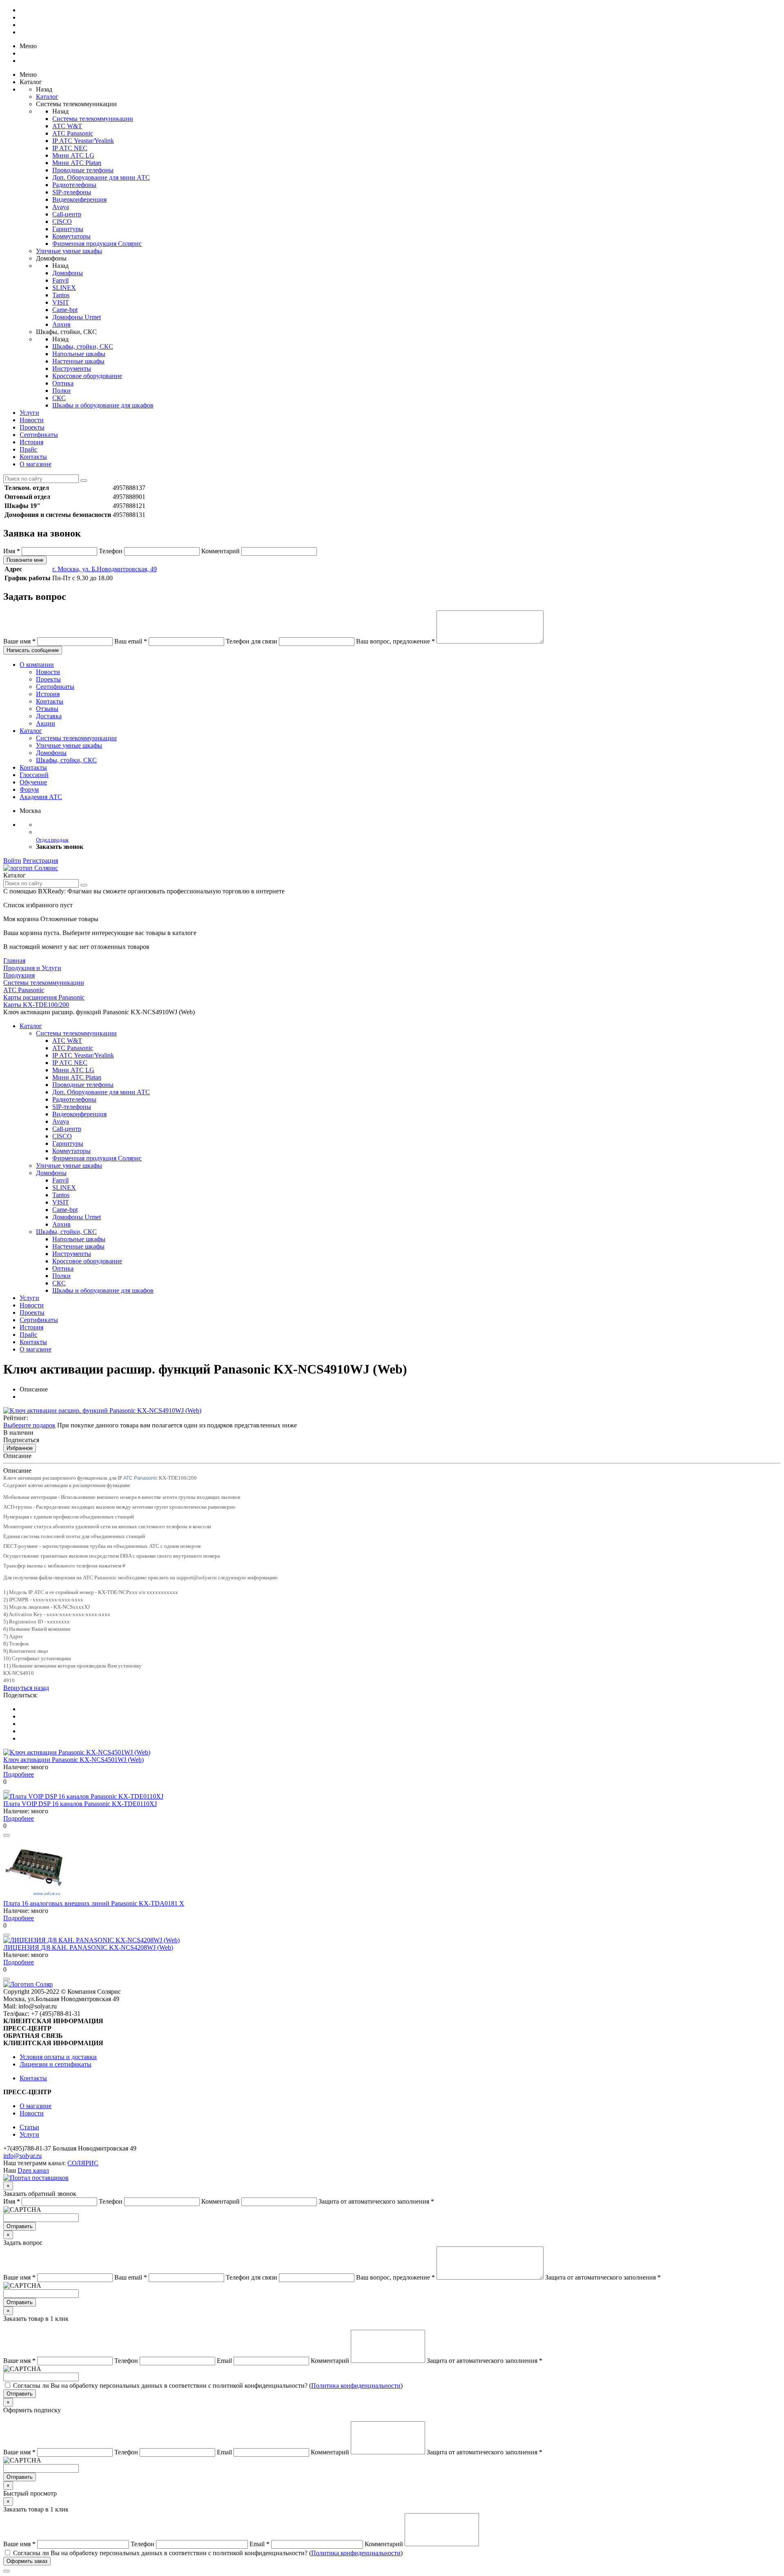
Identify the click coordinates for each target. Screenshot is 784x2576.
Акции (46, 723)
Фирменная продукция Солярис (97, 244)
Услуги (29, 413)
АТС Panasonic (73, 133)
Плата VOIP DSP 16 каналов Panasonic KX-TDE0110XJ (80, 1804)
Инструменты (72, 368)
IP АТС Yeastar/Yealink (83, 141)
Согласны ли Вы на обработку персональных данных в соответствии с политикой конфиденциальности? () (208, 2386)
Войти (12, 861)
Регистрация (40, 861)
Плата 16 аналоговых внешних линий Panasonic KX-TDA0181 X (94, 1903)
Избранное (20, 1448)
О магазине (36, 464)
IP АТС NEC (70, 148)
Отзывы (47, 709)
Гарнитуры (68, 229)
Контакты (33, 457)
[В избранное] (7, 1791)
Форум (29, 789)
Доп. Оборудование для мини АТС (101, 177)
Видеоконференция (79, 199)
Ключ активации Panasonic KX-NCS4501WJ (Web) (73, 1760)
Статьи (29, 2127)
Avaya (61, 207)
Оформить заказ (27, 2561)
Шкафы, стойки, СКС (83, 346)
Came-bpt (65, 310)
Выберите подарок (29, 1425)
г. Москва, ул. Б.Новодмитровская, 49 (105, 569)
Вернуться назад (26, 1688)
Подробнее (19, 1774)
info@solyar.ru (22, 2156)
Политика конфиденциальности (356, 2386)
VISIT (61, 302)
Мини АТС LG (73, 155)
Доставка (49, 716)
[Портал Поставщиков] (36, 2178)
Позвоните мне (25, 560)
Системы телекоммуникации (93, 119)
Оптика (63, 383)
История (31, 442)
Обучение (33, 782)
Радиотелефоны (74, 185)
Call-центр (67, 214)
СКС (59, 398)
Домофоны (68, 273)
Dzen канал (33, 2170)
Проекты (32, 427)
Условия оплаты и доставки (58, 2057)
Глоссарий (34, 775)
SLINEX (64, 288)
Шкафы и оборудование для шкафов (103, 405)
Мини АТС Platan (77, 163)
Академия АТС (41, 797)
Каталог (47, 97)
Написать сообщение (33, 650)
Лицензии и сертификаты (56, 2064)
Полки (61, 391)
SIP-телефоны (72, 192)
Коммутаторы (71, 236)
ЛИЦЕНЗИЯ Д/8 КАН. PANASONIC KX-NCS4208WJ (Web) (88, 1947)
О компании (37, 665)
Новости (32, 420)
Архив (61, 324)
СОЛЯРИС (83, 2163)
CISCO (62, 222)
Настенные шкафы (78, 361)
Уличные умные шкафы (69, 251)
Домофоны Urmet (77, 317)
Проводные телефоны (83, 170)
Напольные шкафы (79, 354)
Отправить (20, 2226)
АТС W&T (67, 126)
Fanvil (60, 280)
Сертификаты (39, 435)
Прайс (28, 449)
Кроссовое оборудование (87, 376)
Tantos (61, 295)
